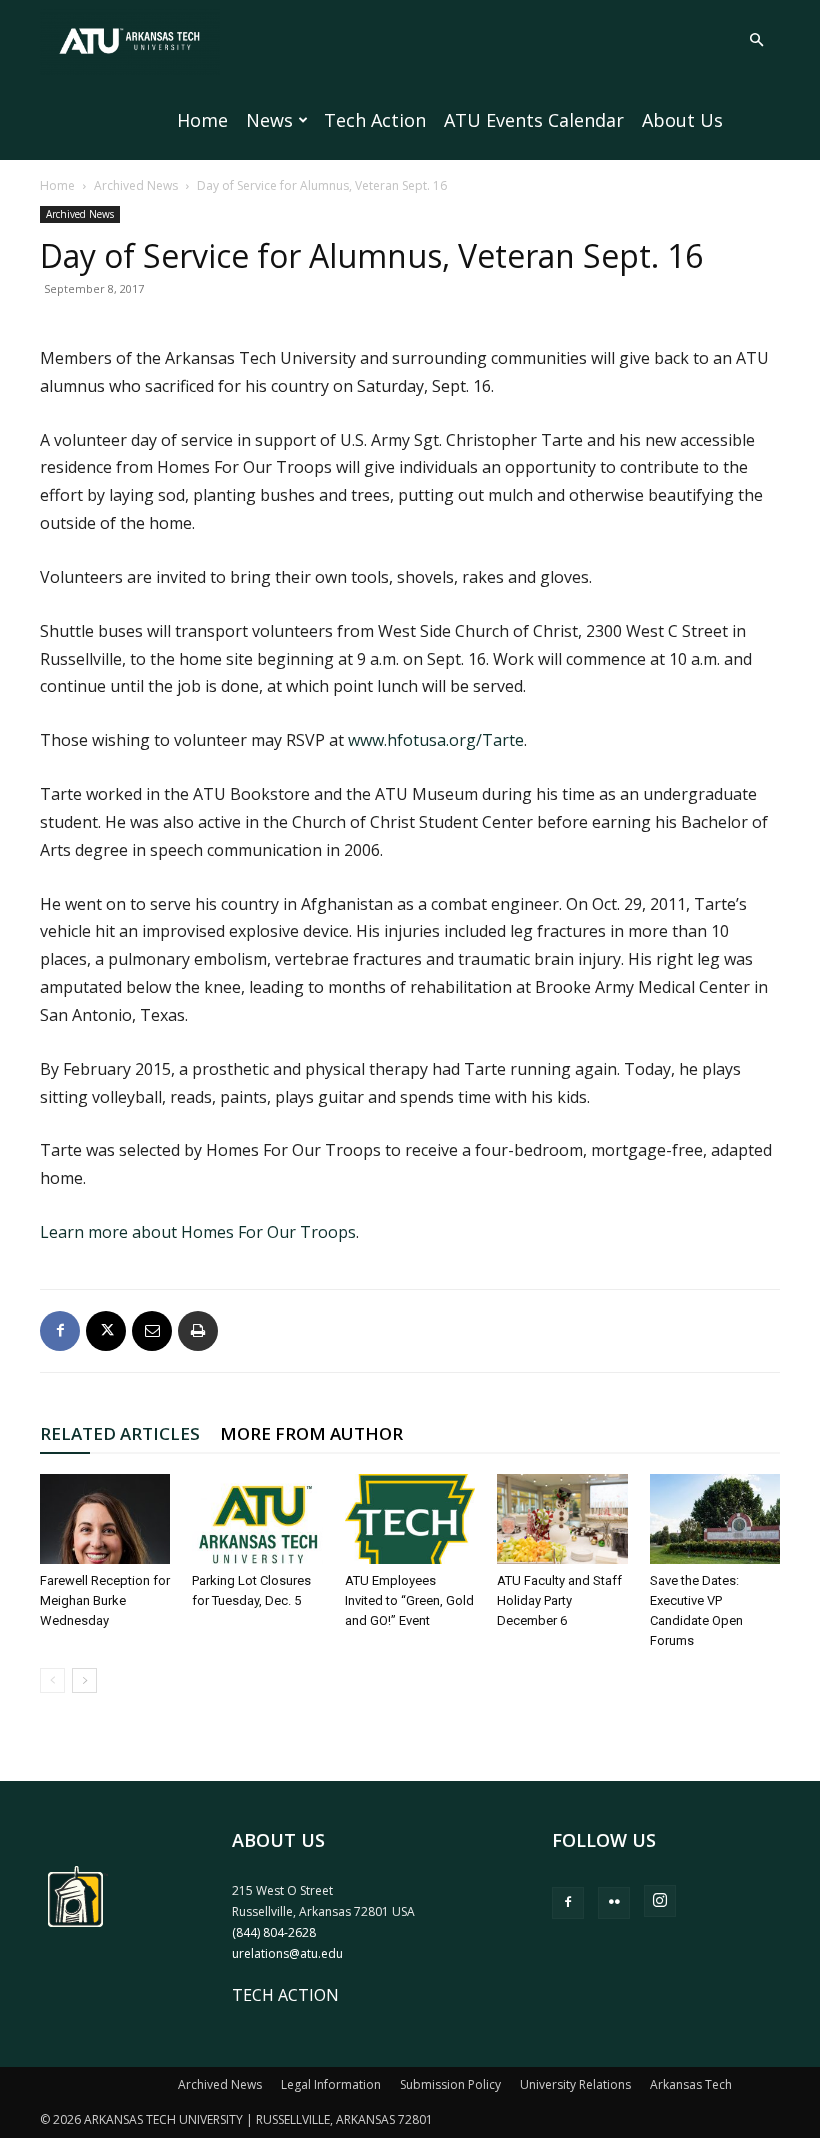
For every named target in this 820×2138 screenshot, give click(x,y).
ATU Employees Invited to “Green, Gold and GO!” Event (409, 1600)
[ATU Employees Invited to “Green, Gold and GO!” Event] (410, 1519)
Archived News (136, 185)
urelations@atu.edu (287, 1953)
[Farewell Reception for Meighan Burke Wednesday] (105, 1519)
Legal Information (331, 2084)
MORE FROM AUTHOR (311, 1433)
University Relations (575, 2084)
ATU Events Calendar (534, 120)
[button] (756, 40)
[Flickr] (614, 1903)
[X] (106, 1331)
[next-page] (84, 1680)
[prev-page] (52, 1680)
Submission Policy (450, 2084)
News (269, 120)
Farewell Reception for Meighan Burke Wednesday (105, 1600)
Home (202, 120)
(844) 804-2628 (274, 1932)
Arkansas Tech (691, 2084)
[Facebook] (60, 1331)
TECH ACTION (285, 1995)
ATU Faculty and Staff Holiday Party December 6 (559, 1600)
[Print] (198, 1331)
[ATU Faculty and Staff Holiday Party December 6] (562, 1519)
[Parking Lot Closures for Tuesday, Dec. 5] (257, 1519)
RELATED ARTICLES (120, 1433)
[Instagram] (660, 1901)
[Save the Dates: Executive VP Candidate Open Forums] (715, 1519)
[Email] (152, 1331)
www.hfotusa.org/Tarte (436, 740)
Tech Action (375, 120)
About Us (682, 120)
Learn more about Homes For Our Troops (198, 1232)
